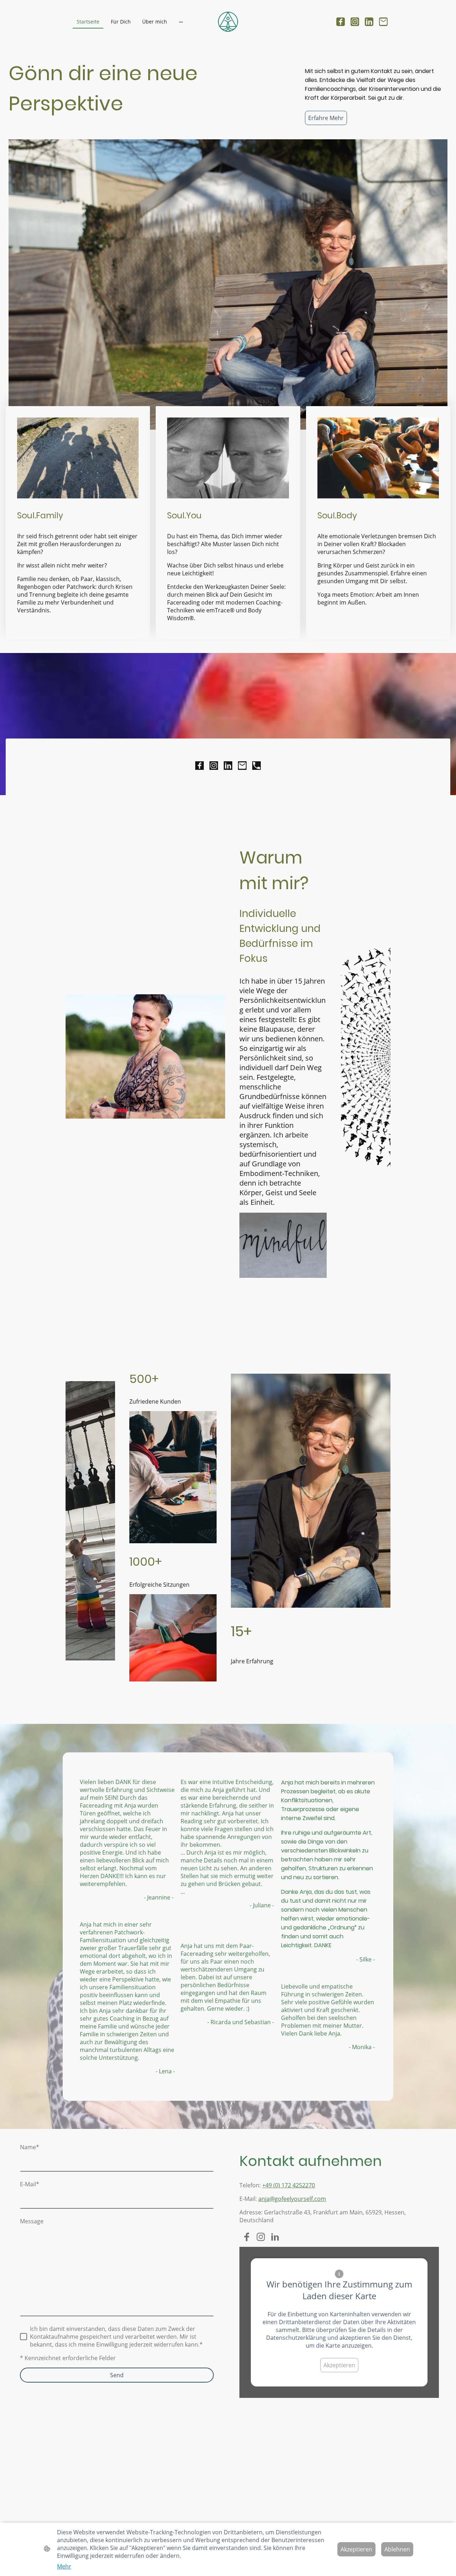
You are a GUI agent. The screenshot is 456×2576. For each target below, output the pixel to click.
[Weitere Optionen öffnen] (181, 22)
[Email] (383, 22)
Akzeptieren (339, 2365)
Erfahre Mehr (326, 118)
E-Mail (30, 2184)
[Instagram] (355, 22)
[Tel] (256, 766)
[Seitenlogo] (228, 22)
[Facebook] (341, 22)
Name (30, 2147)
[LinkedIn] (369, 22)
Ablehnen (397, 2549)
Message (32, 2221)
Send (117, 2375)
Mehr (64, 2566)
